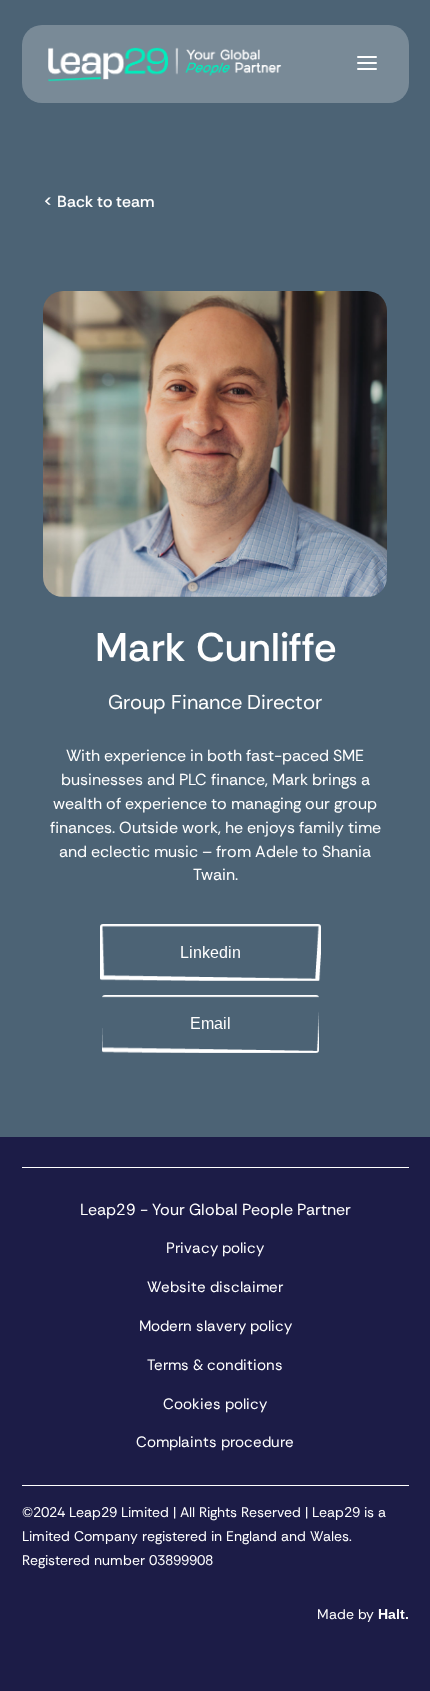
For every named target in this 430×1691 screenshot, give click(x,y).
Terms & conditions (215, 1365)
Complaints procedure (215, 1442)
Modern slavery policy (215, 1326)
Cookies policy (215, 1404)
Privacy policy (215, 1248)
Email (210, 1023)
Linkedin (210, 952)
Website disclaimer (215, 1287)
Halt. (393, 1614)
